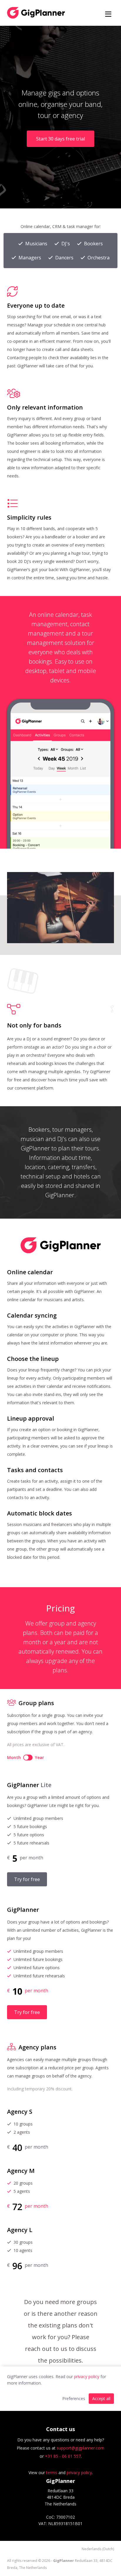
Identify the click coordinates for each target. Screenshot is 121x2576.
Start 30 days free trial (60, 139)
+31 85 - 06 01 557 (63, 2456)
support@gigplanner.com (80, 2448)
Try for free (27, 1879)
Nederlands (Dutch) (98, 2549)
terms (52, 2473)
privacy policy (87, 2377)
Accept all (101, 2398)
